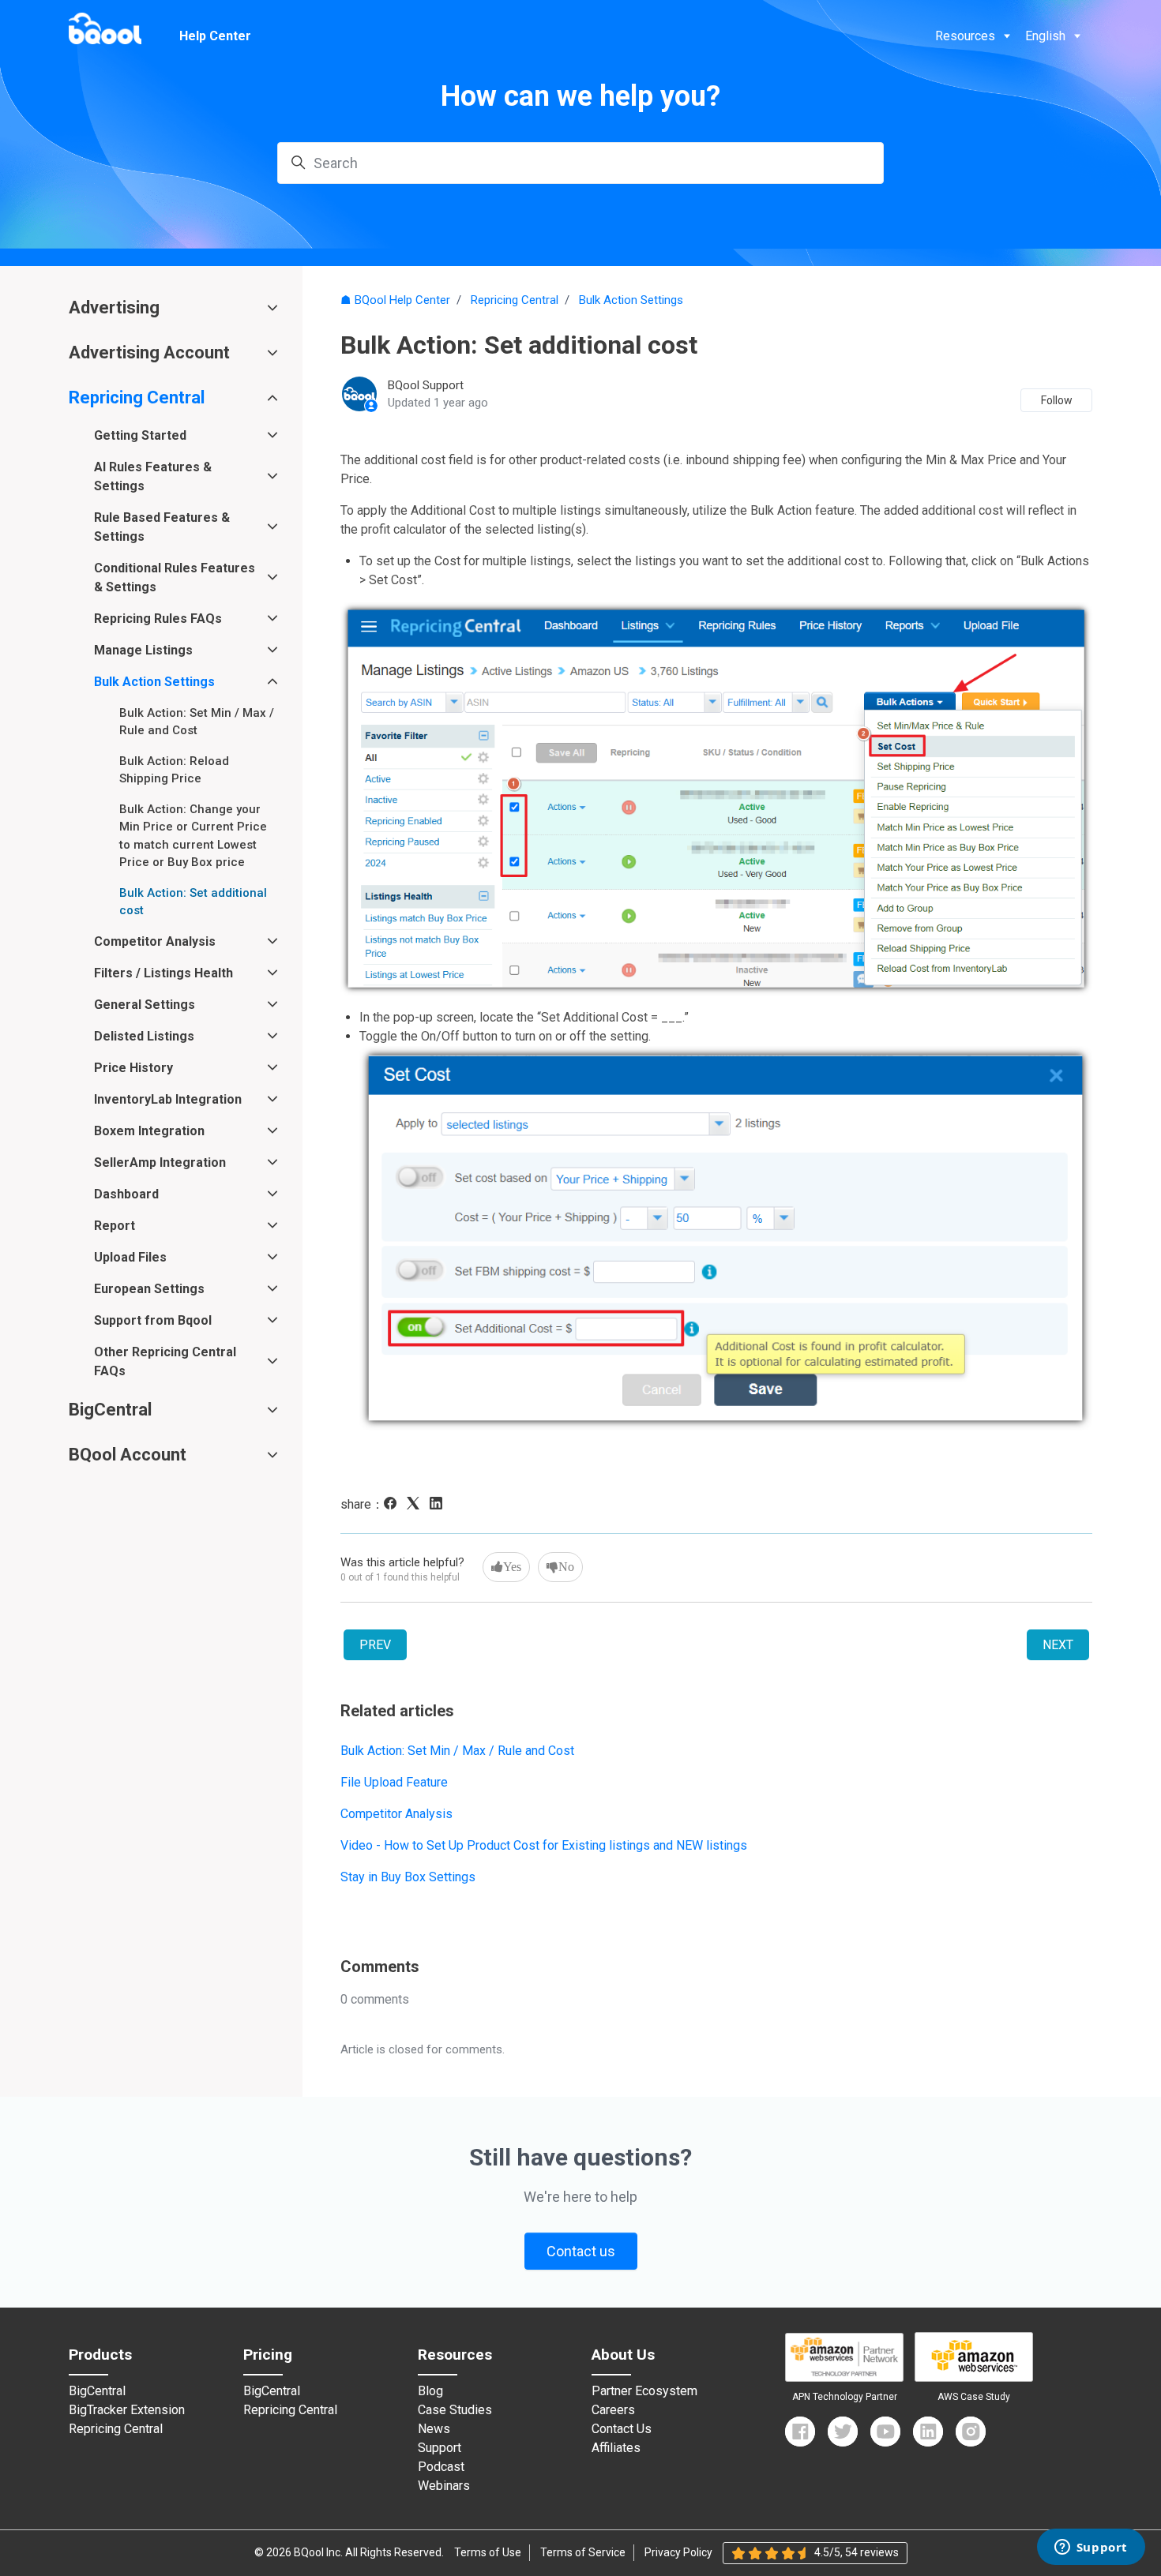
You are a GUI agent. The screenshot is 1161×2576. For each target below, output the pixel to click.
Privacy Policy (678, 2552)
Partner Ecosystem (644, 2391)
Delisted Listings (144, 1036)
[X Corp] (417, 1505)
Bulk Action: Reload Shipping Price (174, 770)
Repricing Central (515, 300)
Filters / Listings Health (163, 973)
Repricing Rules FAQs (158, 619)
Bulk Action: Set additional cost (193, 902)
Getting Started (140, 435)
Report (115, 1226)
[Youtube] (885, 2432)
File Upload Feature (394, 1782)
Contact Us (622, 2429)
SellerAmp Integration (160, 1162)
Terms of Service (583, 2552)
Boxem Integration (149, 1131)
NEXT (1058, 1645)
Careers (613, 2410)
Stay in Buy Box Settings (408, 1877)
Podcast (441, 2467)
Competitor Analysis (396, 1814)
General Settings (145, 1005)
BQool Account (128, 1455)
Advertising (114, 307)
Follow (1057, 400)
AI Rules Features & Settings (153, 476)
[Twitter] (843, 2432)
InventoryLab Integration (168, 1099)
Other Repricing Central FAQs (165, 1361)
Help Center (215, 36)
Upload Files (130, 1257)
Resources (965, 36)
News (434, 2429)
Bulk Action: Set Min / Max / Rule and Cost (457, 1751)
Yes (512, 1567)
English (1045, 36)
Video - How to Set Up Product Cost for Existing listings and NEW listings (544, 1845)
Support (440, 2448)
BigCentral (110, 1410)
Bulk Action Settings (631, 300)
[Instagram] (971, 2432)
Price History (133, 1068)
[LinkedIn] (440, 1505)
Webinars (444, 2486)
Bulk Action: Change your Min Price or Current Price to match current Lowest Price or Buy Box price (193, 836)
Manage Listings (143, 650)
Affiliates (616, 2448)
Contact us (581, 2251)
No (566, 1567)
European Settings (149, 1289)
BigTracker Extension (127, 2410)
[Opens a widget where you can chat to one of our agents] (1091, 2548)
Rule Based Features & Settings (162, 527)
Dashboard (126, 1194)
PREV (375, 1645)
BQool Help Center (402, 300)
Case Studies (455, 2410)
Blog (430, 2391)
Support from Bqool (153, 1320)
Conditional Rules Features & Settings (175, 577)
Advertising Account (149, 352)
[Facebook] (394, 1505)
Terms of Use (488, 2552)
